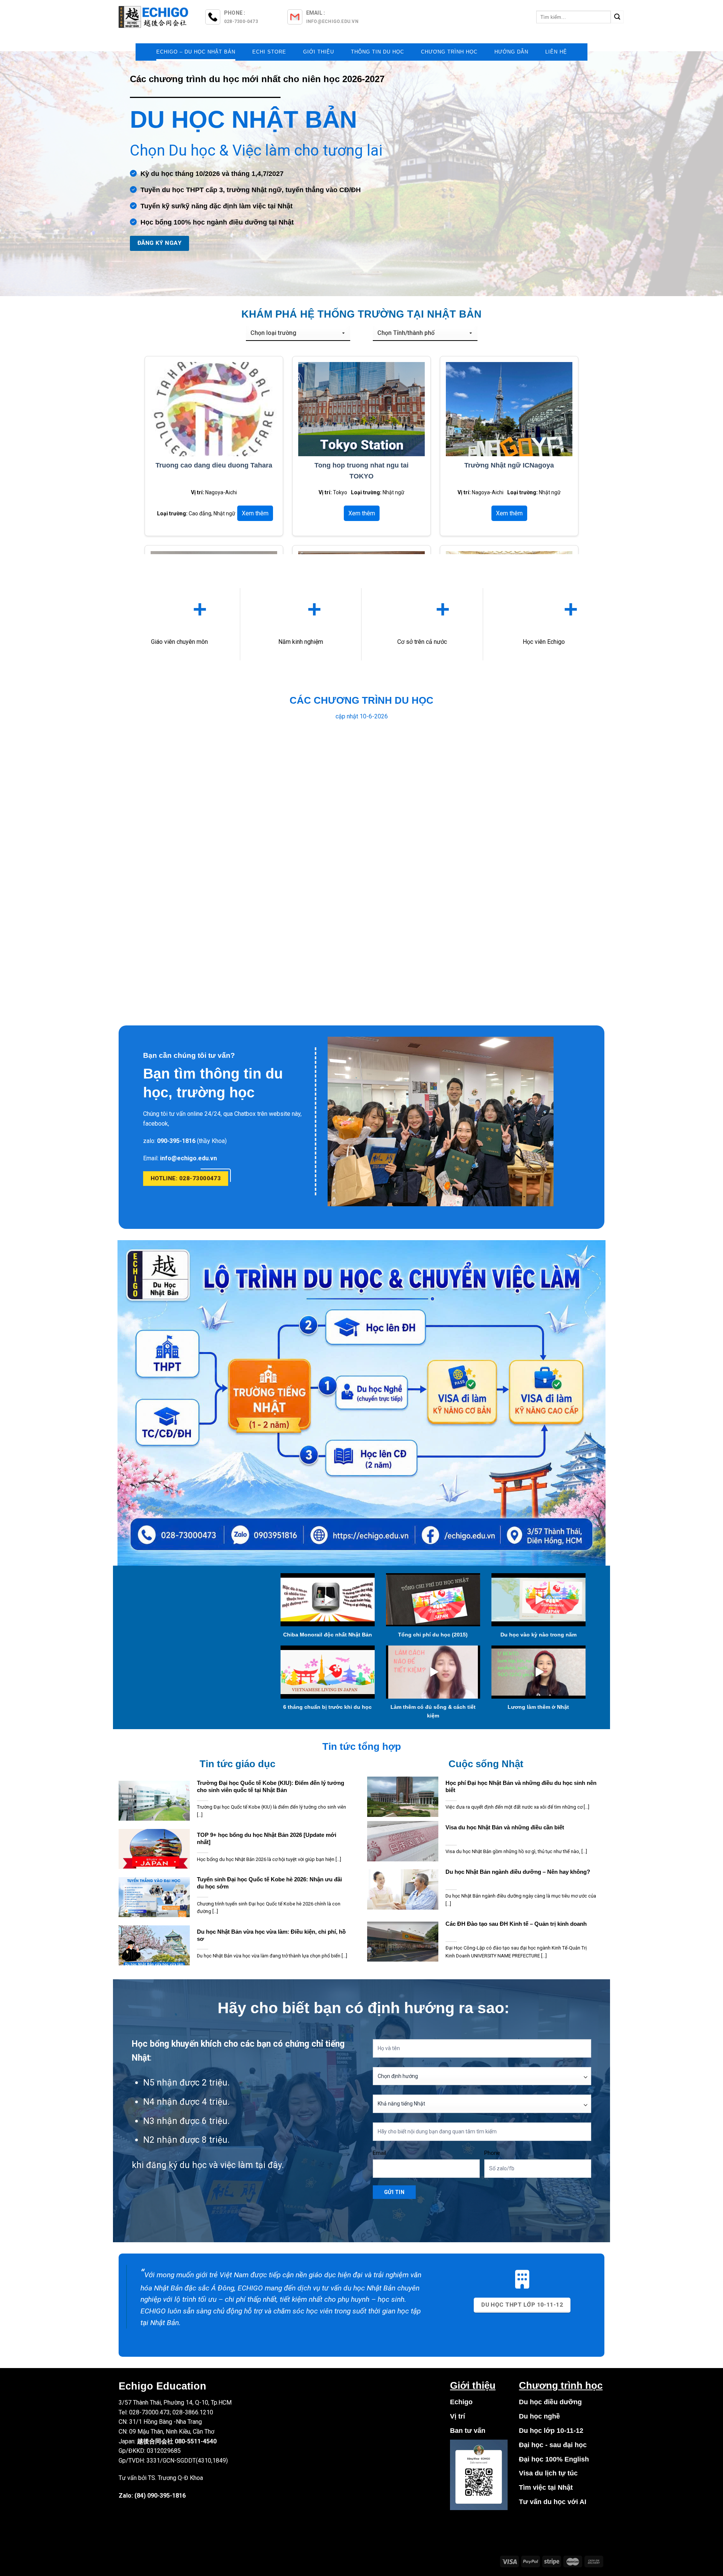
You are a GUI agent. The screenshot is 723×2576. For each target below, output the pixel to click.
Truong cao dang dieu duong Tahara (214, 465)
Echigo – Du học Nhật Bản (196, 52)
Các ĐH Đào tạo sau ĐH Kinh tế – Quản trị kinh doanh (516, 1924)
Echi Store (269, 52)
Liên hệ (556, 52)
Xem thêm (255, 513)
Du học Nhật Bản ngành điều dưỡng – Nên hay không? (518, 1872)
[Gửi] (617, 17)
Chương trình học (449, 52)
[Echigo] (154, 17)
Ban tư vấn (468, 2431)
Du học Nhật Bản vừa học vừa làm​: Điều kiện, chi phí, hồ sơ (271, 1935)
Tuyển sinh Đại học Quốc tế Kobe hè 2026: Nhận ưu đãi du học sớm (269, 1883)
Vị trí (458, 2416)
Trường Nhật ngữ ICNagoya (509, 465)
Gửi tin (394, 2192)
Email (379, 2153)
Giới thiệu (319, 52)
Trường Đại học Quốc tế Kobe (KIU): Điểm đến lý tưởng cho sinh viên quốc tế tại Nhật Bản (271, 1787)
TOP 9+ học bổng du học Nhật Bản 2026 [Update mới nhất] (267, 1839)
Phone (492, 2153)
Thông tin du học (378, 52)
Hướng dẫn (511, 52)
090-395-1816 (166, 2496)
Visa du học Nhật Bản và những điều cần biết (505, 1827)
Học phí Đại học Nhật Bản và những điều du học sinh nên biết (521, 1787)
